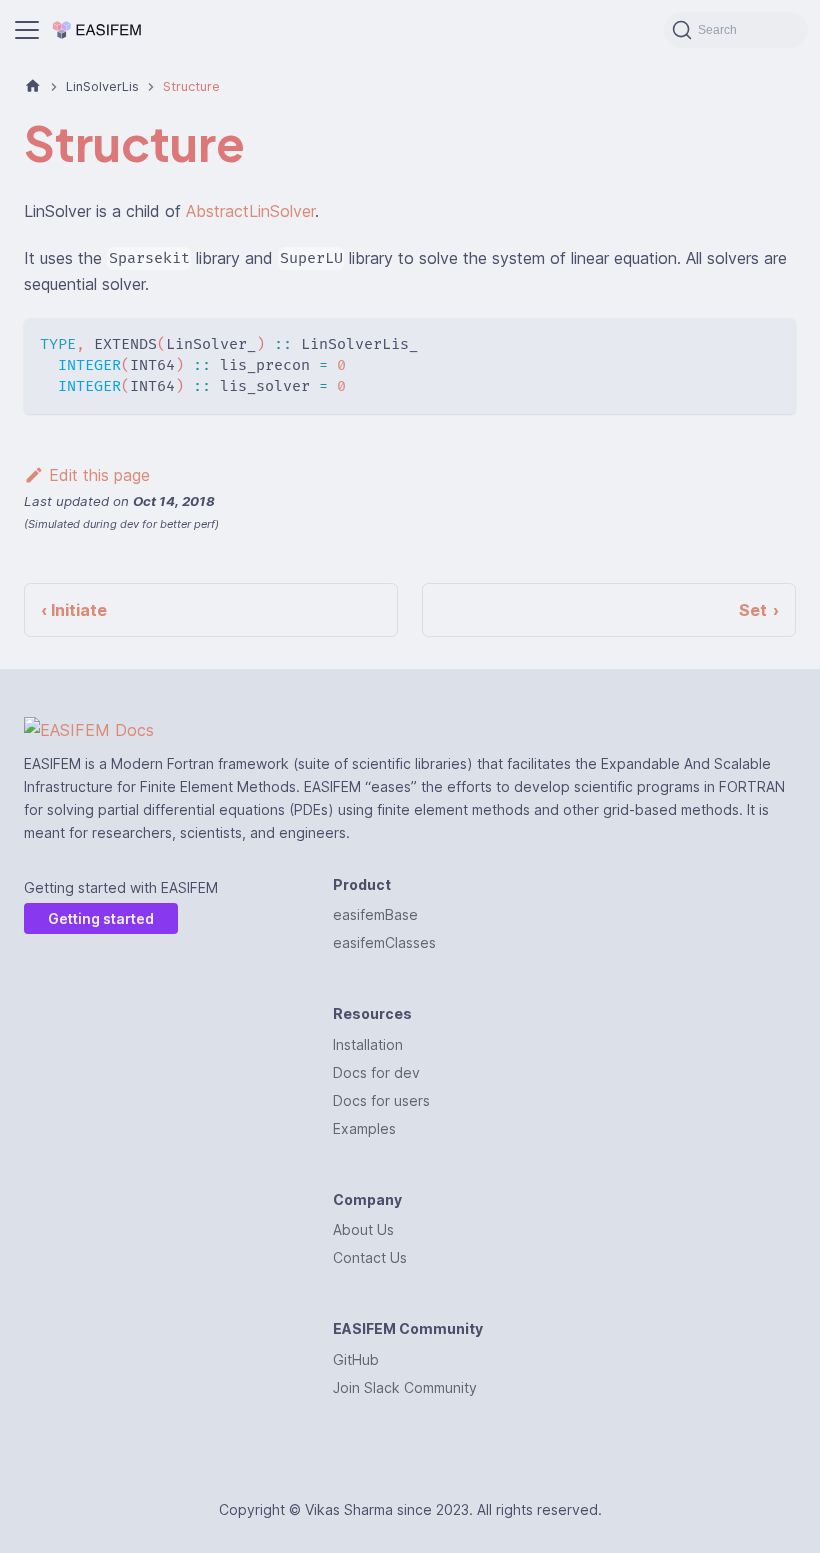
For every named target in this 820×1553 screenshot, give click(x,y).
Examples (364, 1128)
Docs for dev (376, 1072)
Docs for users (381, 1100)
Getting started (101, 918)
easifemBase (375, 914)
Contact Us (370, 1257)
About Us (363, 1229)
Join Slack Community (405, 1387)
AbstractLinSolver (250, 211)
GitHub (356, 1359)
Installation (368, 1044)
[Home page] (33, 86)
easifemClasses (384, 942)
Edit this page (99, 475)
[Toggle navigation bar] (27, 30)
